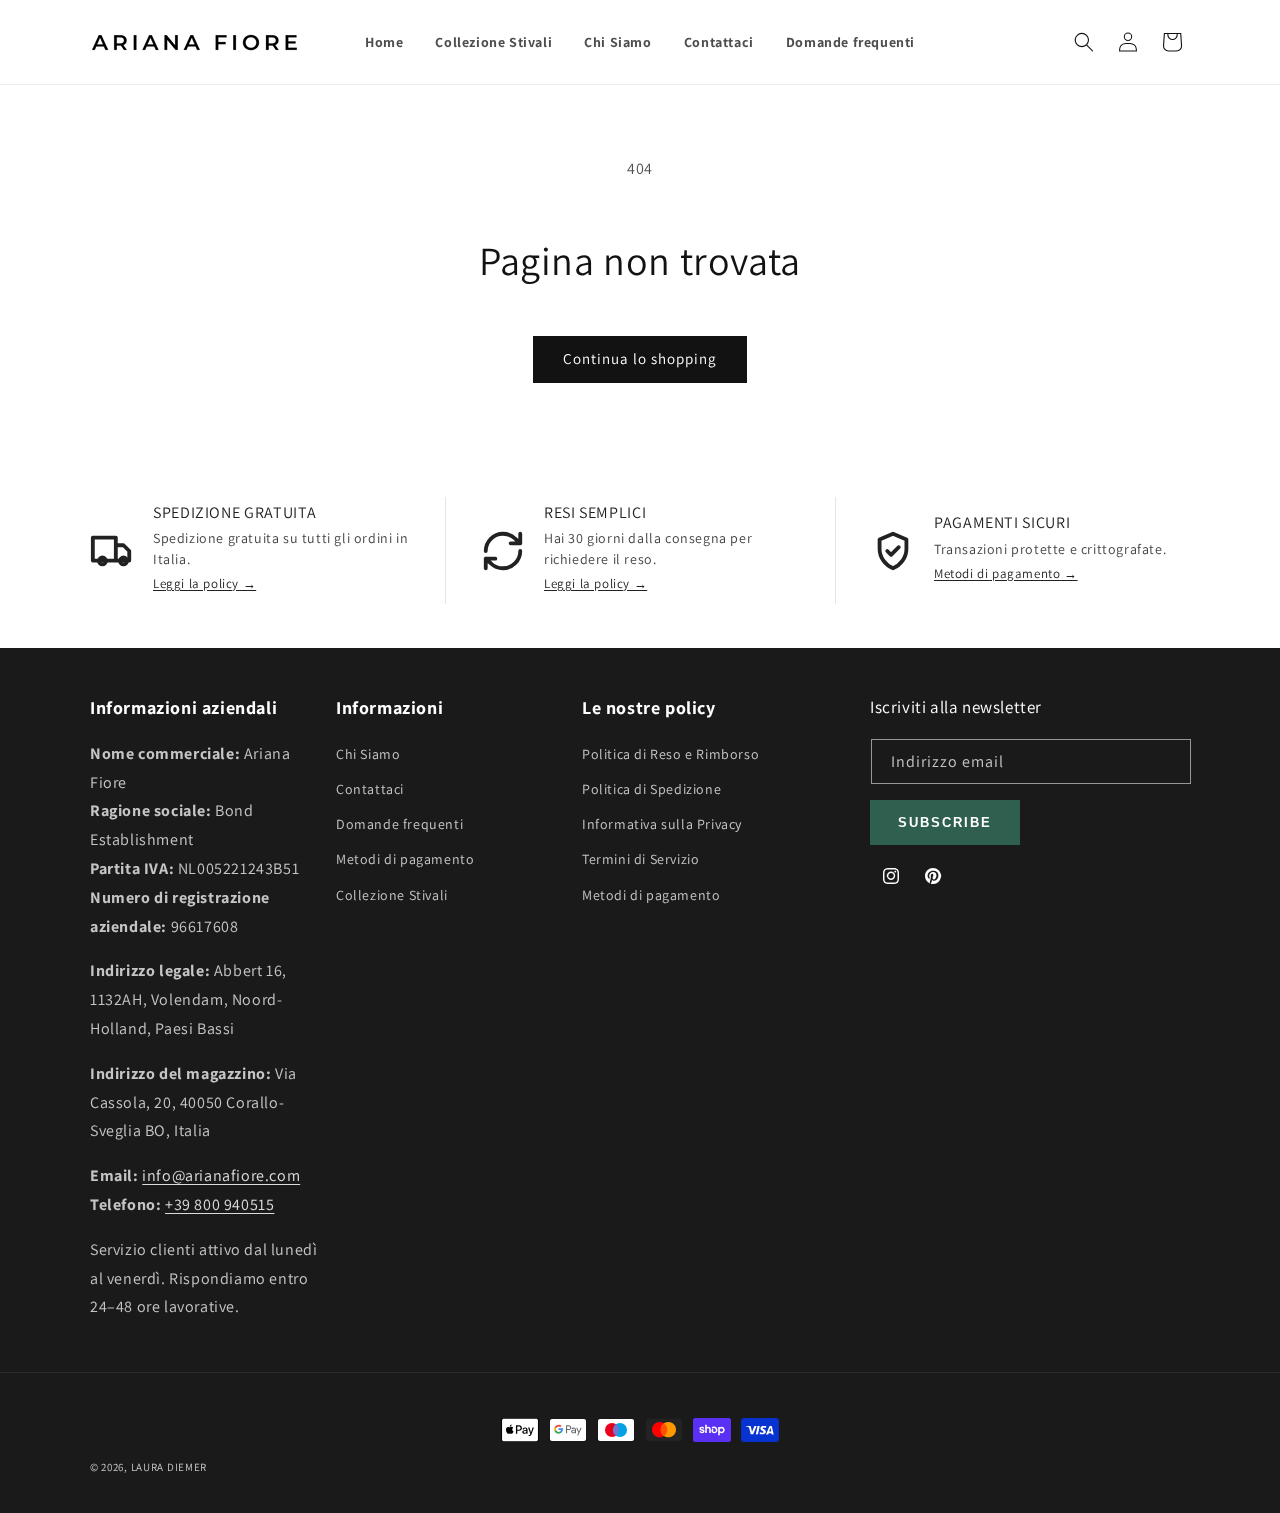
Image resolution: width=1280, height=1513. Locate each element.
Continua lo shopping (640, 358)
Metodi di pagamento (405, 859)
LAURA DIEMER (169, 1467)
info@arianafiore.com (221, 1175)
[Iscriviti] (945, 822)
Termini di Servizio (640, 859)
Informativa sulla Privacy (662, 824)
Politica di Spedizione (651, 788)
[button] (1084, 42)
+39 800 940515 (219, 1203)
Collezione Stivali (392, 894)
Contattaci (370, 788)
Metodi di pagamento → (1006, 573)
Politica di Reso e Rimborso (670, 753)
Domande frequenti (399, 824)
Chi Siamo (368, 753)
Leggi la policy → (204, 583)
